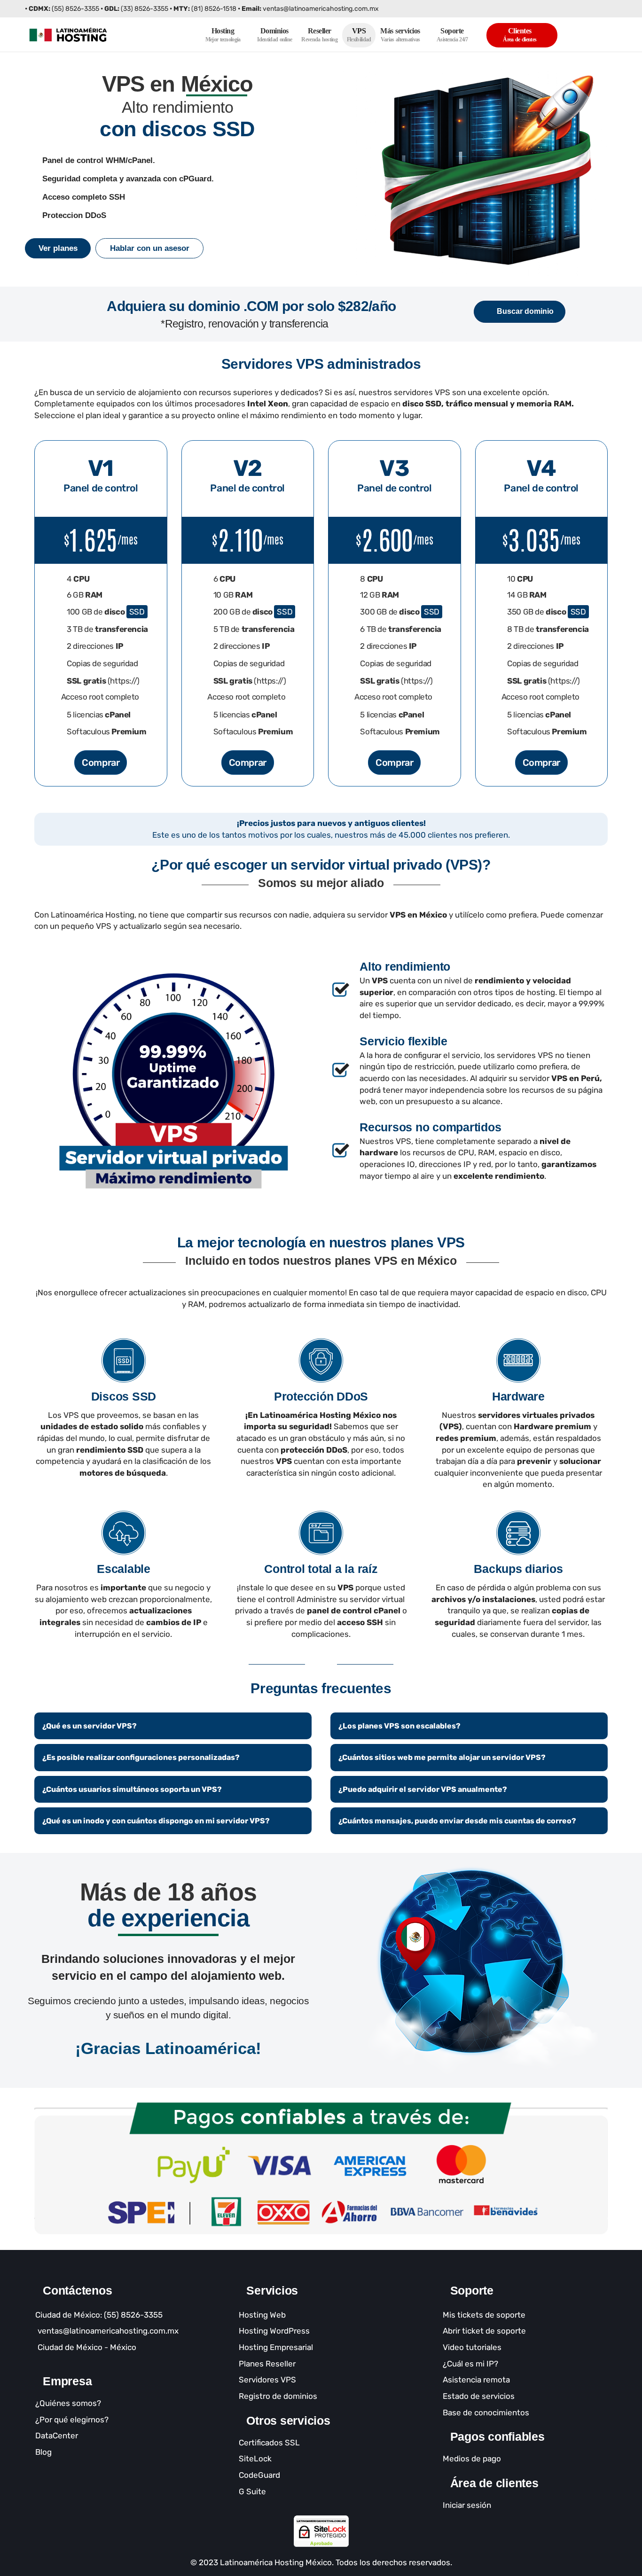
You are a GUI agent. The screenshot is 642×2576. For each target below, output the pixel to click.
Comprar (101, 763)
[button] (58, 248)
